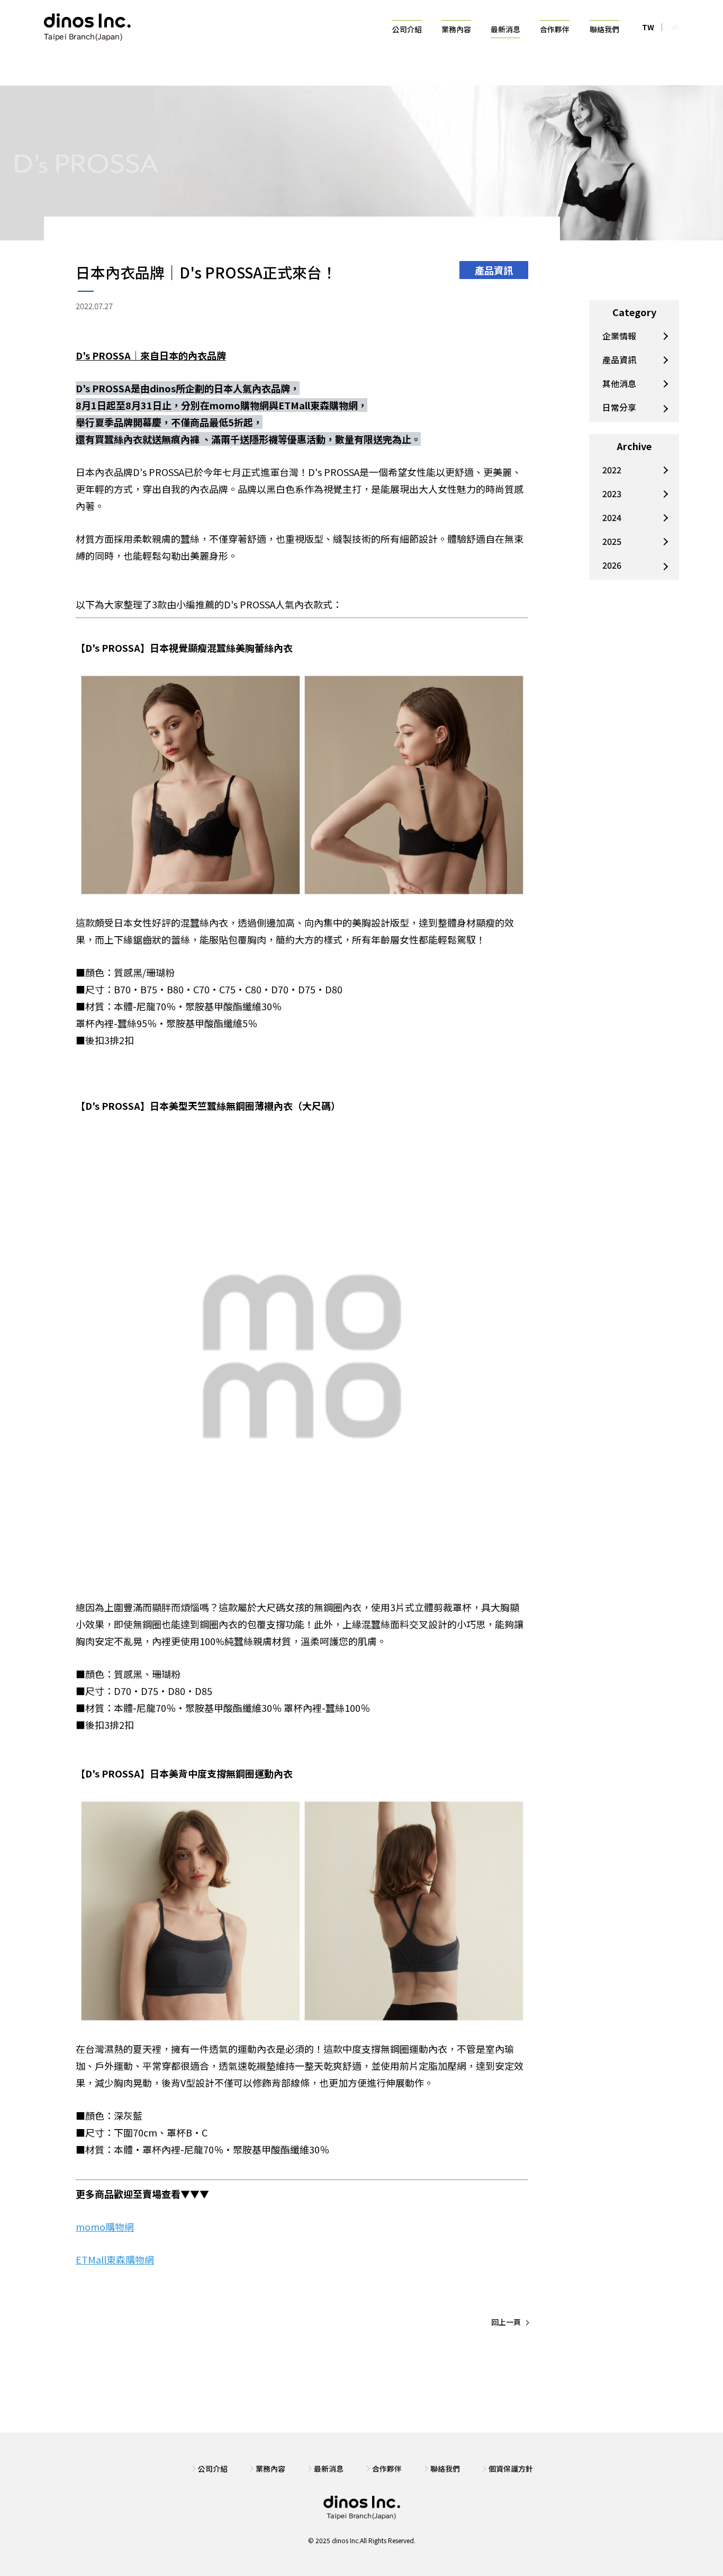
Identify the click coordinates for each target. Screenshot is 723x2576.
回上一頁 (506, 2322)
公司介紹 (407, 29)
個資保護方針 (511, 2469)
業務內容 (456, 29)
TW (648, 27)
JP (675, 27)
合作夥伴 (555, 29)
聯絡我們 (604, 29)
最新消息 (505, 29)
